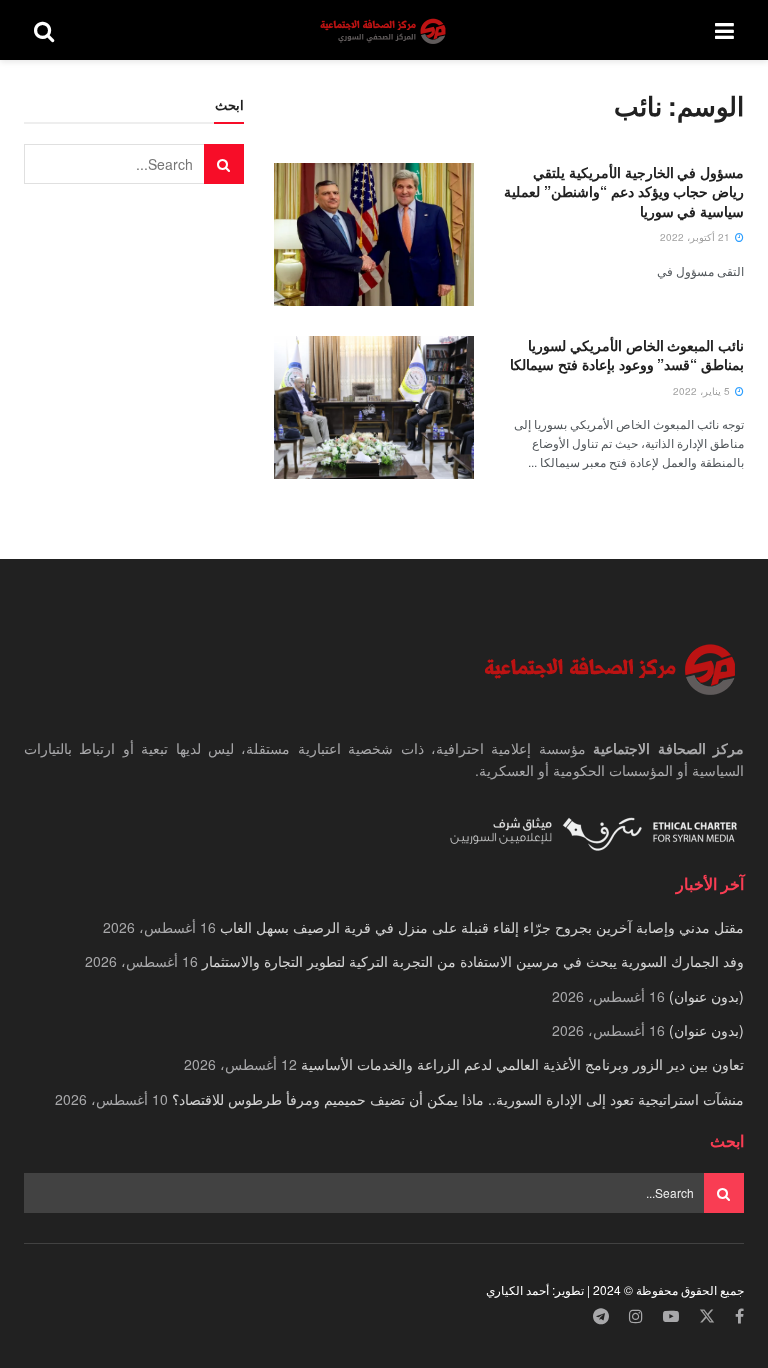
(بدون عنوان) (706, 996)
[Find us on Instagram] (636, 1316)
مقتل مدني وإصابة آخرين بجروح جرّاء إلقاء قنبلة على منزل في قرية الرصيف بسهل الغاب (482, 927)
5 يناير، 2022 (703, 391)
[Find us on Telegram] (601, 1316)
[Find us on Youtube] (671, 1316)
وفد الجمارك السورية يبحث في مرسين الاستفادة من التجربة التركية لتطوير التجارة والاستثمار (473, 961)
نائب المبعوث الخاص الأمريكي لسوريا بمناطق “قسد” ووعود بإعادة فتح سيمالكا (627, 355)
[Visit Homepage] (385, 30)
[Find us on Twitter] (707, 1316)
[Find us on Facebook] (739, 1316)
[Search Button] (44, 30)
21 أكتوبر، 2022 (696, 237)
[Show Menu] (724, 30)
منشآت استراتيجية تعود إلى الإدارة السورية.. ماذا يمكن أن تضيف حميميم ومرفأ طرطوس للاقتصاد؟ (458, 1099)
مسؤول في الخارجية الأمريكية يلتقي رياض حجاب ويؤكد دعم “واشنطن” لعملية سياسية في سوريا (624, 191)
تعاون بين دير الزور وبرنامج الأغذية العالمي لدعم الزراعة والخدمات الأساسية (522, 1064)
